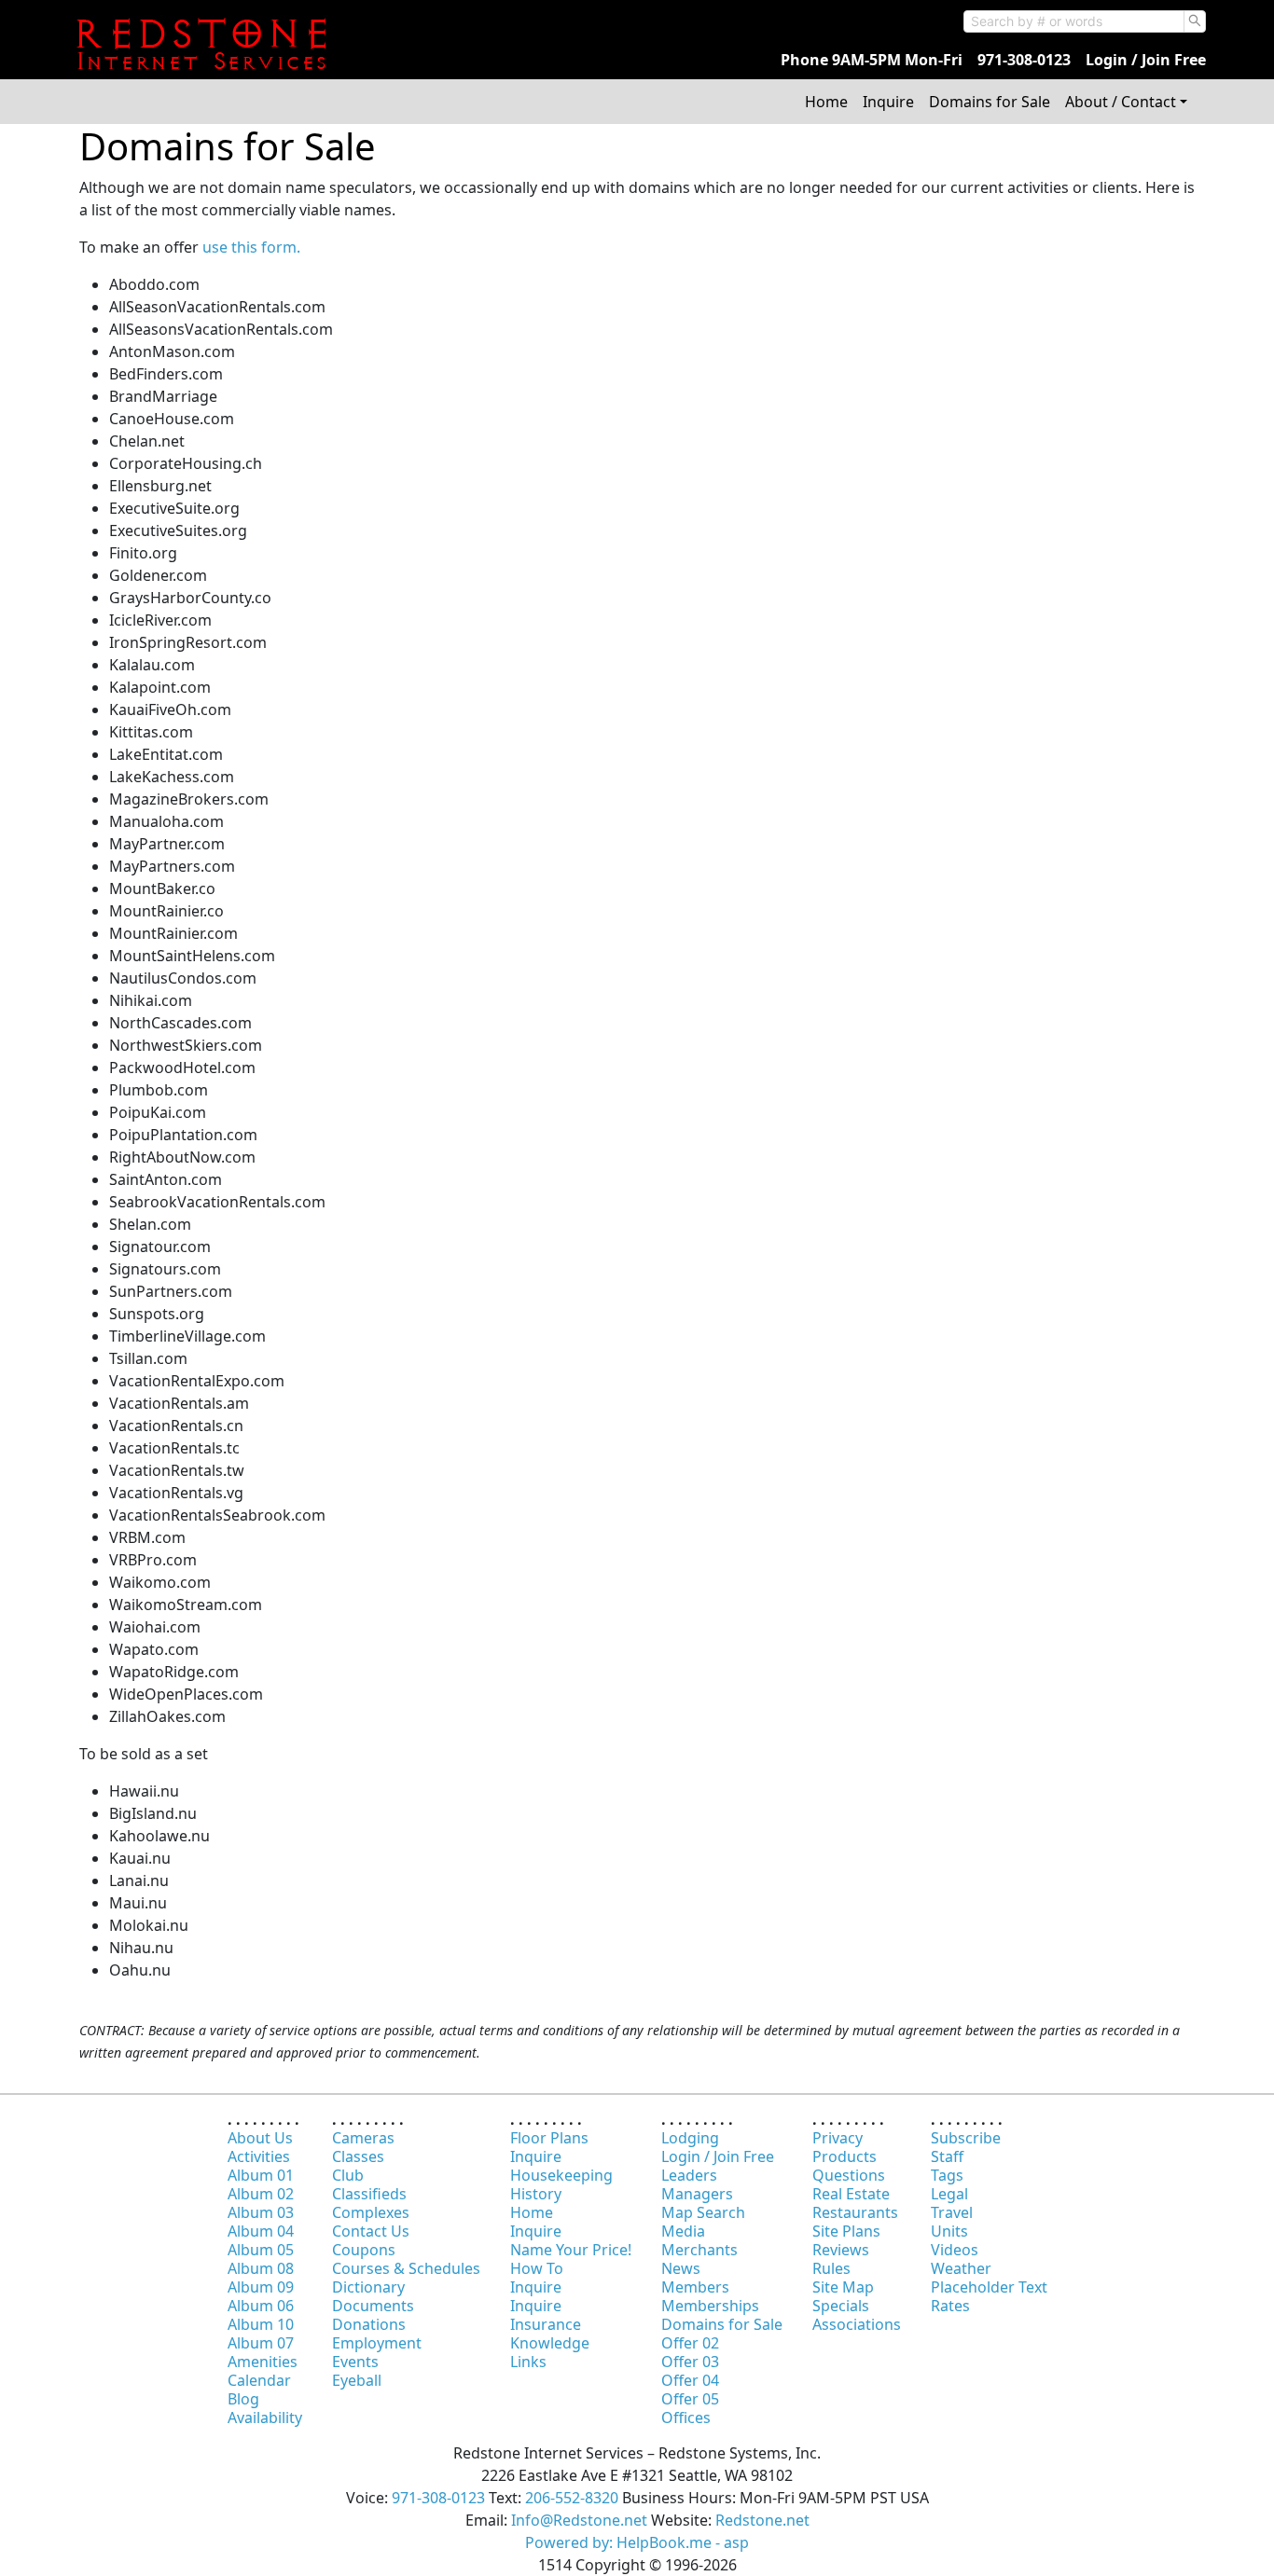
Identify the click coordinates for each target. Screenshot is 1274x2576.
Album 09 (261, 2287)
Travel (952, 2212)
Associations (857, 2324)
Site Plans (846, 2231)
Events (355, 2362)
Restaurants (855, 2212)
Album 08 (261, 2268)
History (536, 2194)
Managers (697, 2194)
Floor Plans (549, 2138)
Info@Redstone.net (579, 2520)
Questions (849, 2175)
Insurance (546, 2324)
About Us (260, 2138)
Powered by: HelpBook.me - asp (637, 2542)
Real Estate (851, 2194)
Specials (841, 2306)
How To (537, 2268)
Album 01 (261, 2175)
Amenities (263, 2362)
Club (348, 2175)
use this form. (251, 247)
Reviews (841, 2250)
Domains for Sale (990, 102)
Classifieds (369, 2194)
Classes (358, 2156)
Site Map (843, 2287)
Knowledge (550, 2343)
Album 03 (261, 2212)
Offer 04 (690, 2380)
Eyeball (357, 2380)
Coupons (364, 2250)
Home (826, 102)
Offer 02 (690, 2343)
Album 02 (261, 2194)
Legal (949, 2194)
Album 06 (261, 2306)
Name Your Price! (571, 2250)
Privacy (838, 2138)
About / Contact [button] (1121, 102)
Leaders (689, 2175)
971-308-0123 (1024, 60)
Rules (831, 2268)
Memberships (710, 2306)
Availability (265, 2418)
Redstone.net (762, 2520)
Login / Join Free (1146, 60)
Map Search (703, 2212)
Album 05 (261, 2250)
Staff (947, 2156)
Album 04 (261, 2231)
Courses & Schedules (406, 2268)
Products (845, 2156)
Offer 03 (690, 2362)
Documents (373, 2306)
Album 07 (261, 2343)
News (681, 2268)
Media (683, 2231)
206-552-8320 (572, 2498)
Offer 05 (690, 2399)
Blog (243, 2399)
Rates (950, 2306)
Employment (377, 2343)
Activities (259, 2156)
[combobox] (1074, 21)
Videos (955, 2250)
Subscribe (966, 2138)
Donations (369, 2324)
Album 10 (261, 2324)
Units (949, 2231)
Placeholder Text (989, 2287)
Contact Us (371, 2231)
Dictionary (368, 2287)
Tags (947, 2175)
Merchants (699, 2250)
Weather (961, 2268)
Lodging (690, 2138)
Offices (686, 2418)
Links (528, 2362)
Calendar (259, 2380)
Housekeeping (561, 2175)
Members (695, 2287)
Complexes (371, 2212)
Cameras (363, 2138)
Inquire (888, 102)
